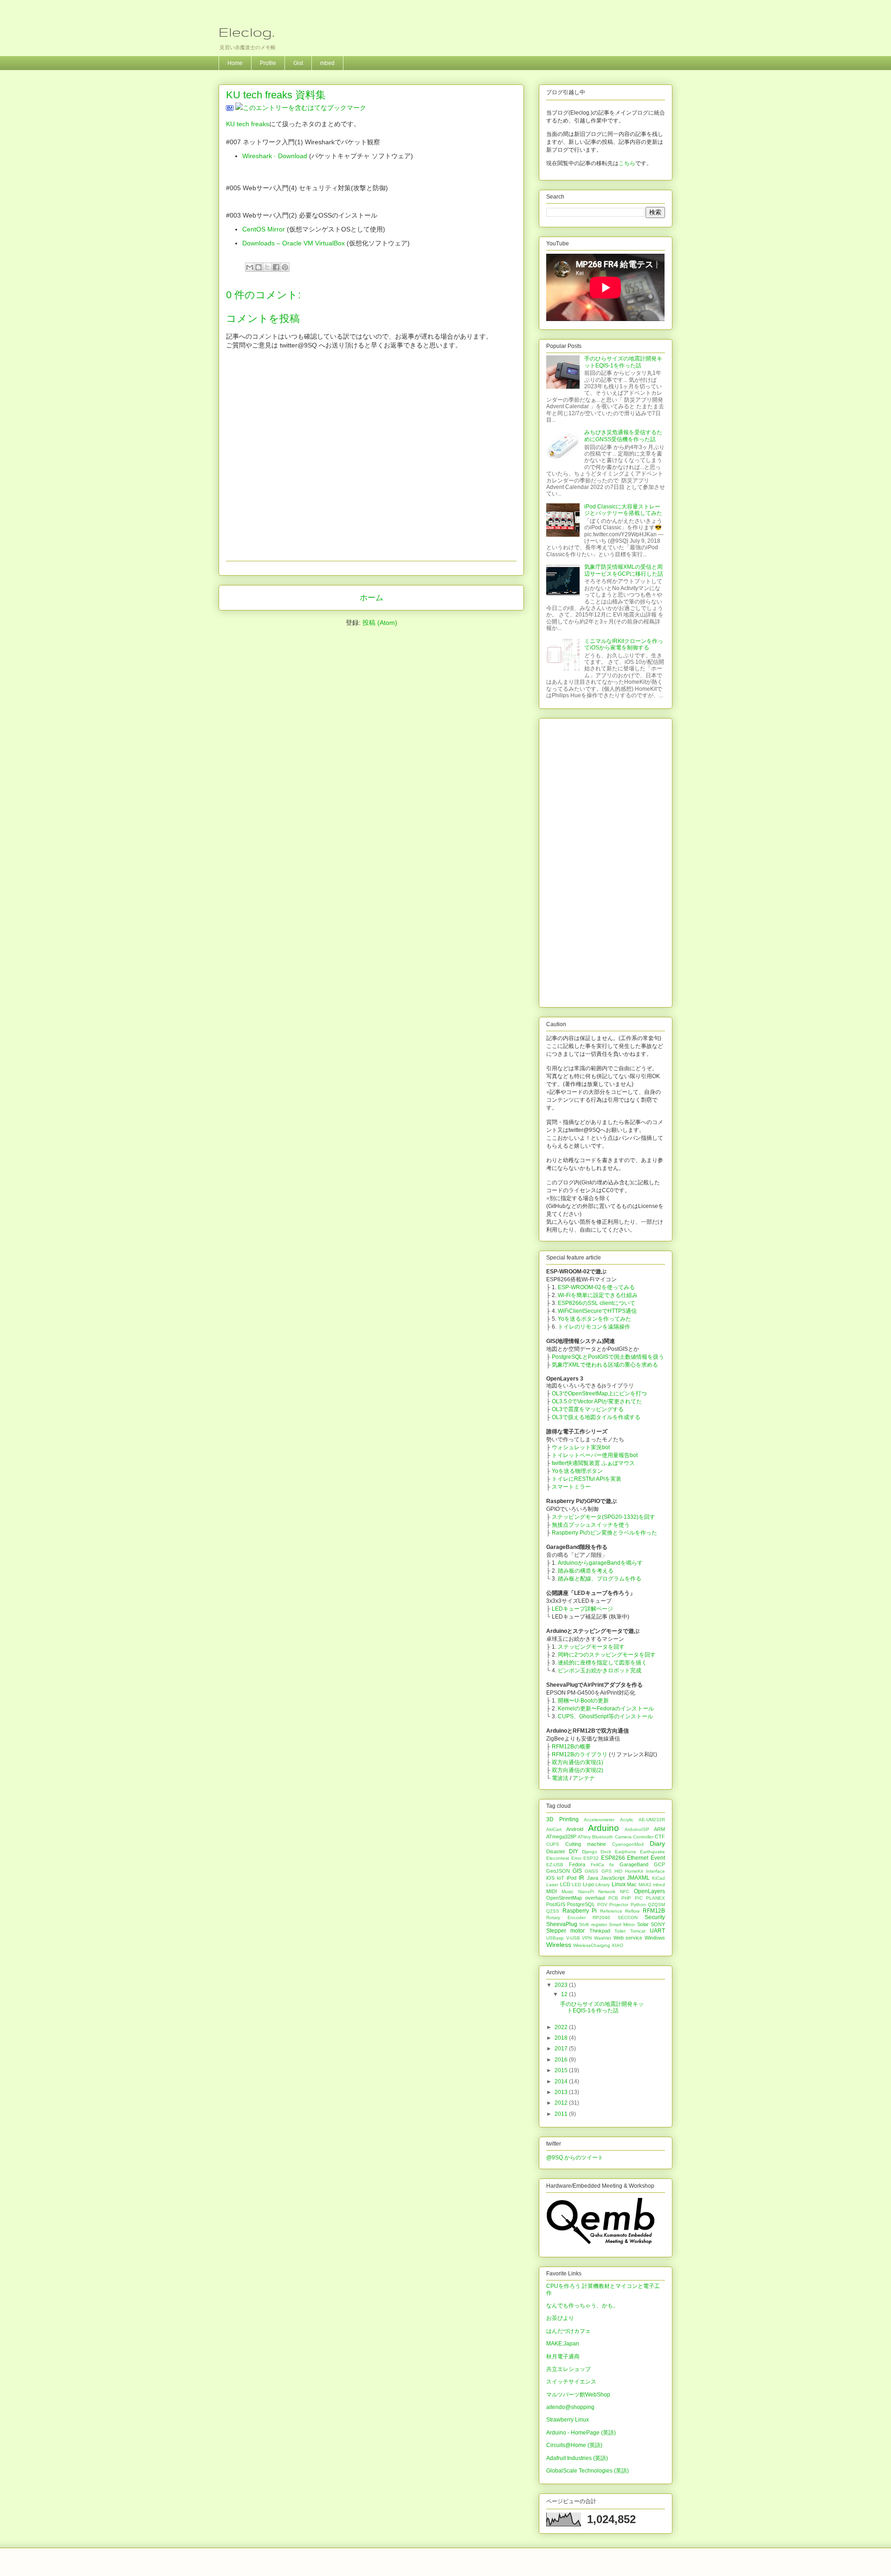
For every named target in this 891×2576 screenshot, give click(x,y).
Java (593, 1878)
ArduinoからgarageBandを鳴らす (600, 1563)
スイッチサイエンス (571, 2382)
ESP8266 (613, 1858)
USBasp (555, 1938)
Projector (619, 1905)
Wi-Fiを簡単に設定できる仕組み (598, 1295)
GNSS (591, 1871)
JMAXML (638, 1878)
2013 (562, 2092)
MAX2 (645, 1885)
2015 (562, 2070)
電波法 (560, 1778)
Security (655, 1917)
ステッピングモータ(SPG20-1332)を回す (604, 1517)
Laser (552, 1885)
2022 (562, 2027)
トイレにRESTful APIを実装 (587, 1479)
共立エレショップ (568, 2369)
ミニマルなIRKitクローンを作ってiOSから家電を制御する (624, 644)
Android (575, 1829)
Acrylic (627, 1820)
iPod (571, 1878)
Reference (611, 1911)
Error (576, 1858)
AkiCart (554, 1829)
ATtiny (584, 1837)
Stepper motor (565, 1931)
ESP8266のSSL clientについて (597, 1303)
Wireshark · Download (275, 156)
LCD (565, 1884)
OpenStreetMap (564, 1898)
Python (638, 1905)
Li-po (588, 1884)
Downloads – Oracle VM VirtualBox (294, 243)
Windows (655, 1938)
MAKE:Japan (563, 2344)
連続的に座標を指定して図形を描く (602, 1663)
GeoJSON (558, 1871)
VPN (587, 1938)
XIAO (617, 1945)
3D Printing (562, 1819)
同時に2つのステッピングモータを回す (607, 1655)
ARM (659, 1829)
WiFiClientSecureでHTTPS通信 (597, 1311)
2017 (562, 2049)
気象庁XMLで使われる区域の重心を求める (605, 1365)
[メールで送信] (250, 267)
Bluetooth (603, 1837)
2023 (562, 1985)
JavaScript (613, 1878)
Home (235, 63)
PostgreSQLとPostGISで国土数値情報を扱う (608, 1357)
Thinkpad (600, 1931)
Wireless (559, 1945)
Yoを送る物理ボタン (577, 1471)
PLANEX (655, 1898)
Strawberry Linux (568, 2420)
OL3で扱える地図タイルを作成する (596, 1417)
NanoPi (586, 1892)
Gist (298, 63)
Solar (643, 1924)
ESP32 (591, 1858)
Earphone (626, 1852)
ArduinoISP (637, 1829)
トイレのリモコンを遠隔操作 (594, 1327)
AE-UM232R (652, 1820)
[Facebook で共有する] (276, 267)
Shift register (593, 1924)
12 (565, 1994)
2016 (562, 2060)
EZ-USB (555, 1865)
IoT (561, 1878)
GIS (577, 1871)
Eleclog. (247, 32)
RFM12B (654, 1911)
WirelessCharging (592, 1945)
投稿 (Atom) (380, 623)
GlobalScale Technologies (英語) (588, 2471)
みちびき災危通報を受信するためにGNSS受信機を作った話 (623, 436)
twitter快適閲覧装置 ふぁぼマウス (593, 1463)
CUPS (553, 1844)
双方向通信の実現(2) (578, 1770)
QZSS (553, 1911)
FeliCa (597, 1865)
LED (576, 1885)
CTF (660, 1837)
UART (657, 1931)
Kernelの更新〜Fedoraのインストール (606, 1709)
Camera (623, 1837)
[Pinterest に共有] (285, 267)
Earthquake (652, 1852)
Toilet (620, 1931)
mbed (327, 63)
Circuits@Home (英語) (574, 2445)
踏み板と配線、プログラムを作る (600, 1579)
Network (607, 1892)
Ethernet (638, 1858)
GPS (607, 1871)
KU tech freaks (248, 124)
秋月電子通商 (563, 2357)
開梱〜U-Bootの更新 (583, 1701)
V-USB (573, 1938)
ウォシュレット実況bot (581, 1447)
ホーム (371, 598)
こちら (627, 163)
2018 (562, 2038)
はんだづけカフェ (568, 2331)
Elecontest (558, 1858)
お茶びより (560, 2318)
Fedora (577, 1864)
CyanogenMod (628, 1844)
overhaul (595, 1898)
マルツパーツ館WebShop (578, 2395)
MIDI (552, 1891)
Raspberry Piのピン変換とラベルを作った (604, 1533)
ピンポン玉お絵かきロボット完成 (600, 1670)
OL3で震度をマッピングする (588, 1409)
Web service (628, 1938)
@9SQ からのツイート (575, 2158)
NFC (625, 1892)
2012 (562, 2103)
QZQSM (656, 1905)
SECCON (628, 1918)
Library (603, 1885)
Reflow (632, 1911)
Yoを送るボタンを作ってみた (594, 1319)
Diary (657, 1844)
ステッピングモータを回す (591, 1647)
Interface (655, 1871)
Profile (268, 63)
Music (568, 1892)
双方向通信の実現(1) (578, 1762)
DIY (574, 1851)
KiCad (659, 1878)
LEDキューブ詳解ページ (582, 1609)
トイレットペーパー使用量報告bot (595, 1455)
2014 (562, 2081)
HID (618, 1871)
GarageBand (634, 1864)
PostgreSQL (581, 1904)
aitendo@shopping (570, 2407)
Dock (606, 1852)
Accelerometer (599, 1820)
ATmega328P (561, 1837)
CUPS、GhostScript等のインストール (605, 1716)
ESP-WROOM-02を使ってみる (596, 1287)
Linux (619, 1884)
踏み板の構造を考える (586, 1571)
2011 (562, 2114)
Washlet (603, 1938)
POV (602, 1905)
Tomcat (638, 1931)
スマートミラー (571, 1487)
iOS (550, 1878)
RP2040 (601, 1918)
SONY (658, 1924)
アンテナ (584, 1778)
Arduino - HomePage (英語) (581, 2433)
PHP (626, 1898)
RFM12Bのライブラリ (580, 1754)
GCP (659, 1864)
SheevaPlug (562, 1924)
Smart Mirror (622, 1924)
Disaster (556, 1851)
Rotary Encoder (566, 1918)
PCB (613, 1898)
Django (590, 1852)
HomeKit (634, 1871)
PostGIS (556, 1904)
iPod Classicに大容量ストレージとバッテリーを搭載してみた (623, 510)
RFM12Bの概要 (571, 1747)
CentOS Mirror (264, 229)
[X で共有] (267, 267)
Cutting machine (586, 1844)
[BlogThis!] (258, 267)
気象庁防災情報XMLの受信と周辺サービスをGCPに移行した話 (624, 570)
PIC (639, 1898)
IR (581, 1878)
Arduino (604, 1828)
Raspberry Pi (580, 1911)
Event (658, 1858)
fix (612, 1865)
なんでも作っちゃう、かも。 (582, 2306)
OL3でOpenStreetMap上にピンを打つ (599, 1394)
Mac (632, 1884)
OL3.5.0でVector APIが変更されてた (597, 1401)
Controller (643, 1837)
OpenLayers (649, 1891)
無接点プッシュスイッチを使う (591, 1525)
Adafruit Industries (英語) (577, 2458)
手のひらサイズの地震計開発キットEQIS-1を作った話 (623, 362)
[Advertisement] (606, 861)
